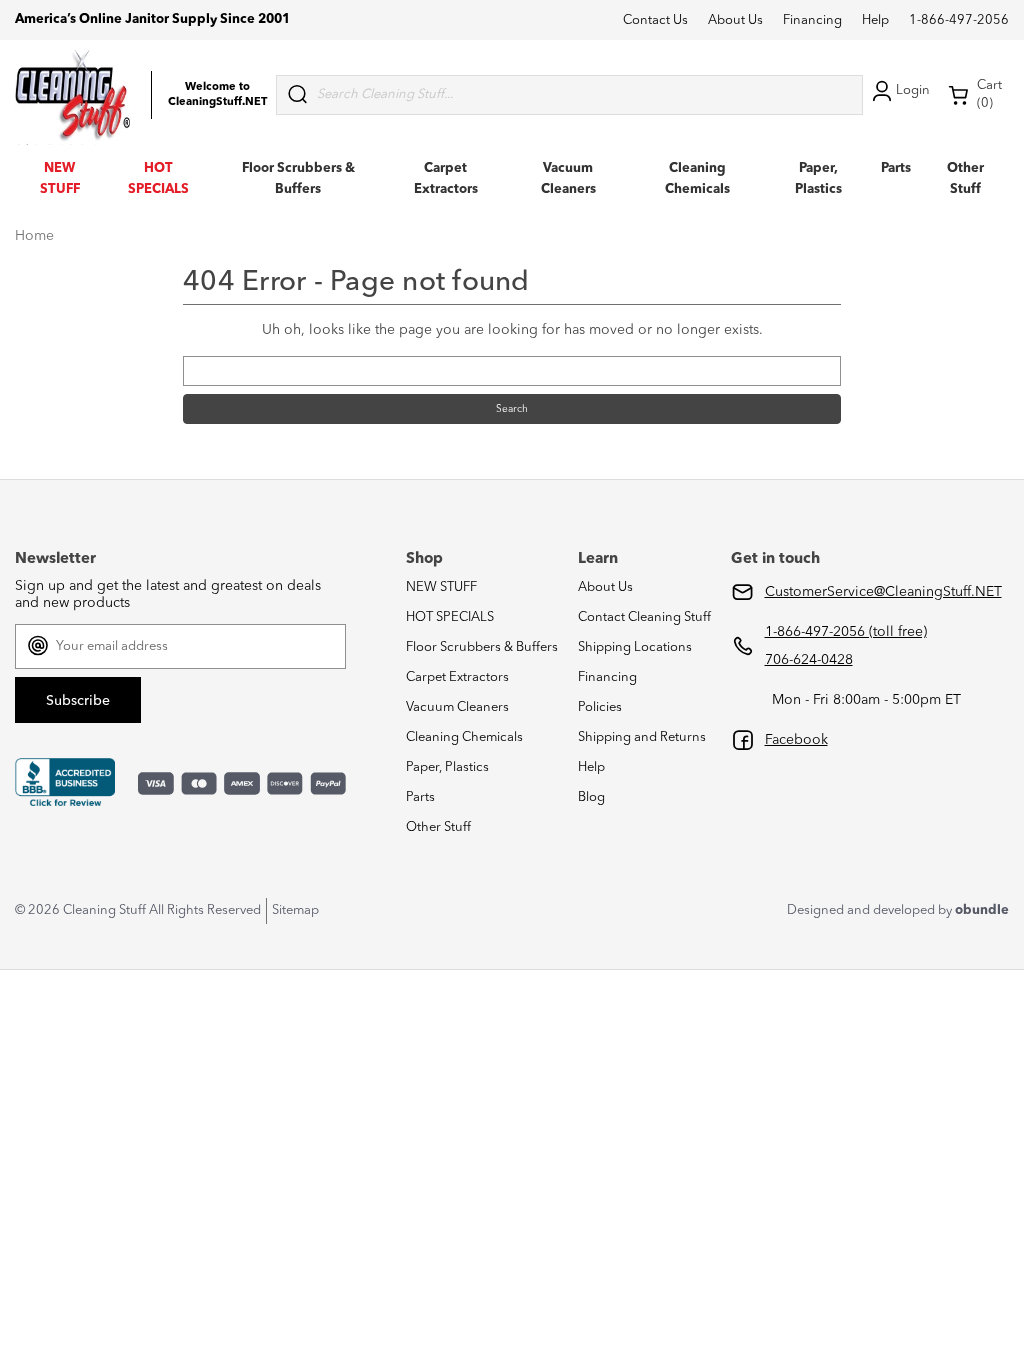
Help (875, 20)
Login (913, 90)
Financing (812, 20)
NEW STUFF (441, 587)
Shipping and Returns (642, 737)
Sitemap (295, 910)
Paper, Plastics (447, 767)
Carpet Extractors (457, 677)
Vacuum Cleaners (457, 707)
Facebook (796, 740)
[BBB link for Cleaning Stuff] (65, 783)
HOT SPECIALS (450, 617)
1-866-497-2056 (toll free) (846, 632)
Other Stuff (438, 827)
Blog (591, 797)
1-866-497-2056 (959, 20)
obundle (982, 910)
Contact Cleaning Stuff (644, 617)
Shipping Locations (635, 647)
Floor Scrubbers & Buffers (482, 647)
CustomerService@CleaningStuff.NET (883, 592)
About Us (735, 20)
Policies (600, 707)
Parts (896, 168)
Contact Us (655, 20)
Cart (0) (989, 94)
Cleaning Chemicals (464, 737)
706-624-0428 (809, 660)
